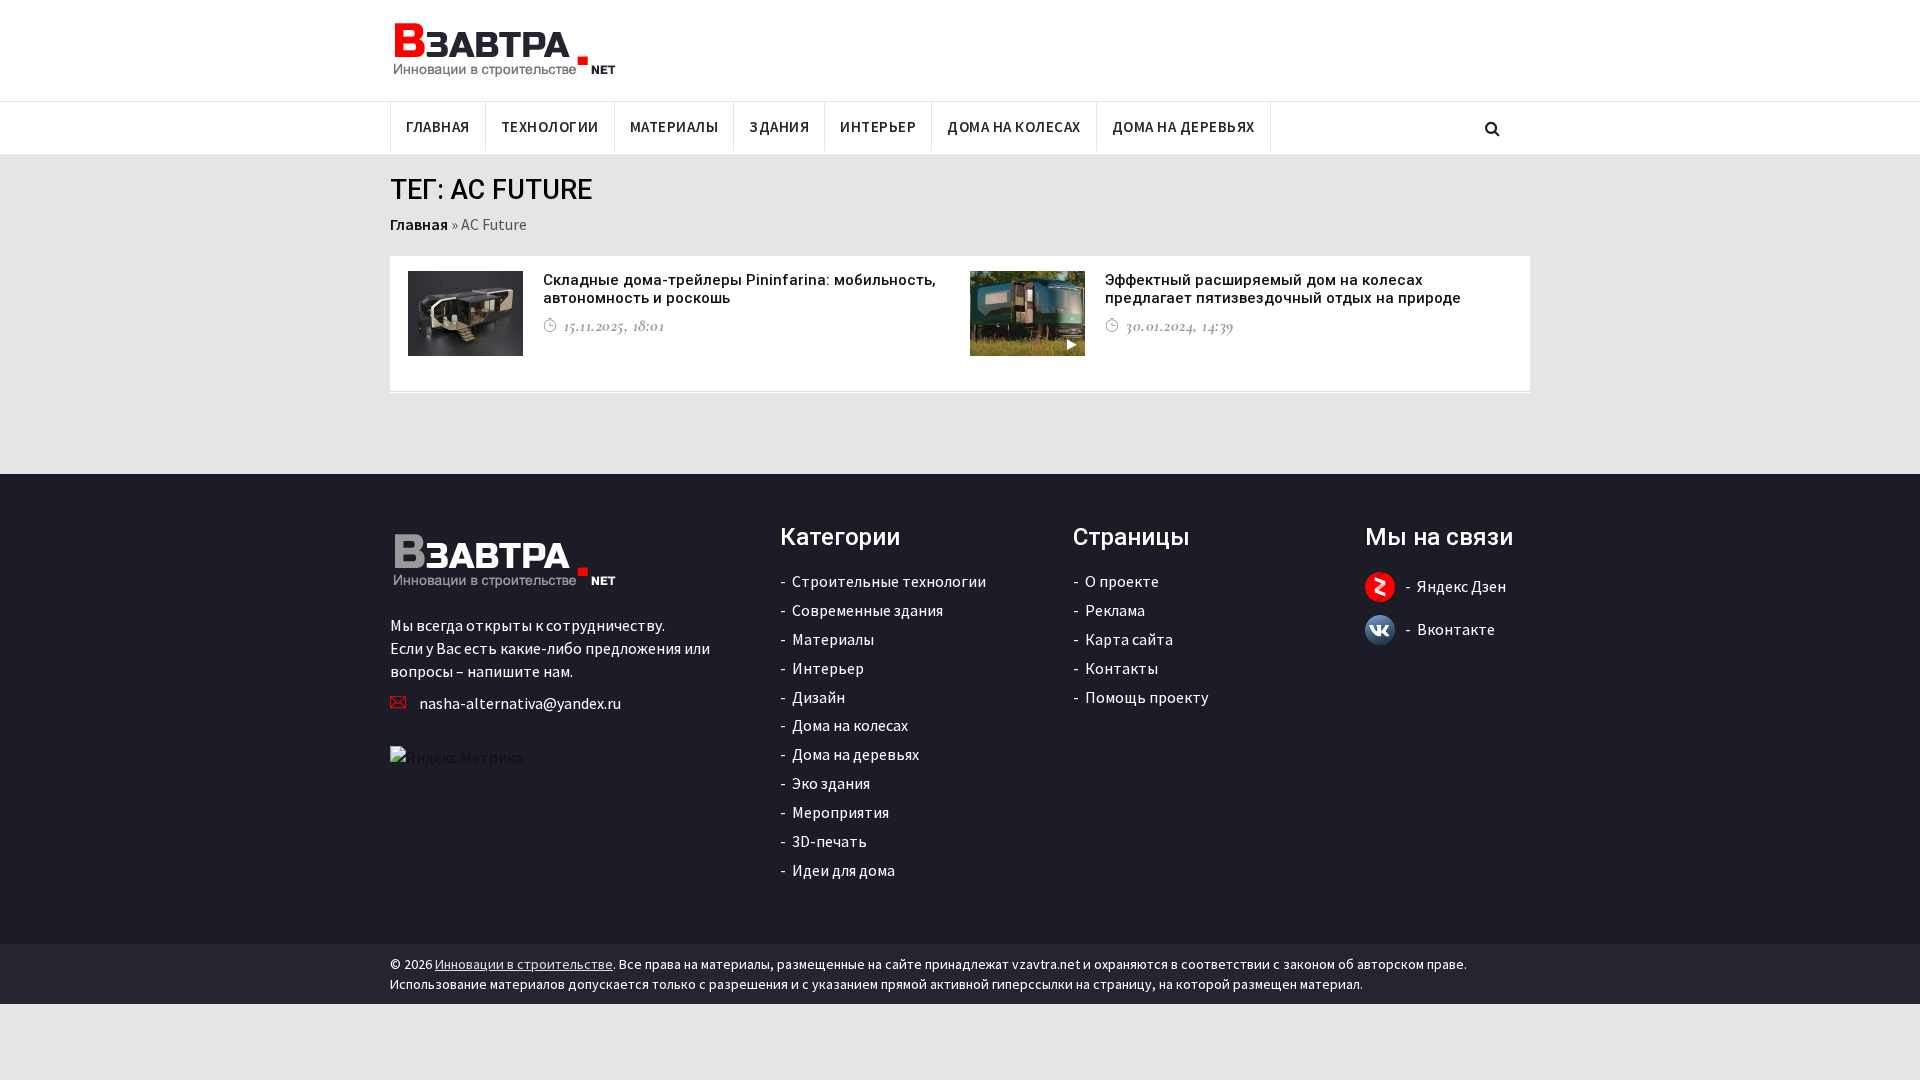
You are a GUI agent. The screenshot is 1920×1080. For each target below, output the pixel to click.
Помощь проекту (1146, 697)
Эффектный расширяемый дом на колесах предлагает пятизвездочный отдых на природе (1283, 289)
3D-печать (829, 841)
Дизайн (818, 697)
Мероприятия (840, 812)
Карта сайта (1129, 639)
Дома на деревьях (1183, 126)
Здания (779, 126)
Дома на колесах (1014, 126)
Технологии (550, 126)
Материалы (674, 126)
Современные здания (867, 610)
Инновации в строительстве (524, 964)
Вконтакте (1456, 629)
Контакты (1121, 668)
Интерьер (878, 126)
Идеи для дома (843, 870)
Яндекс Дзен (1461, 586)
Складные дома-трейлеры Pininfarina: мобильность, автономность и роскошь (739, 289)
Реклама (1115, 610)
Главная (438, 126)
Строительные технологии (889, 581)
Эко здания (831, 783)
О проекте (1122, 581)
